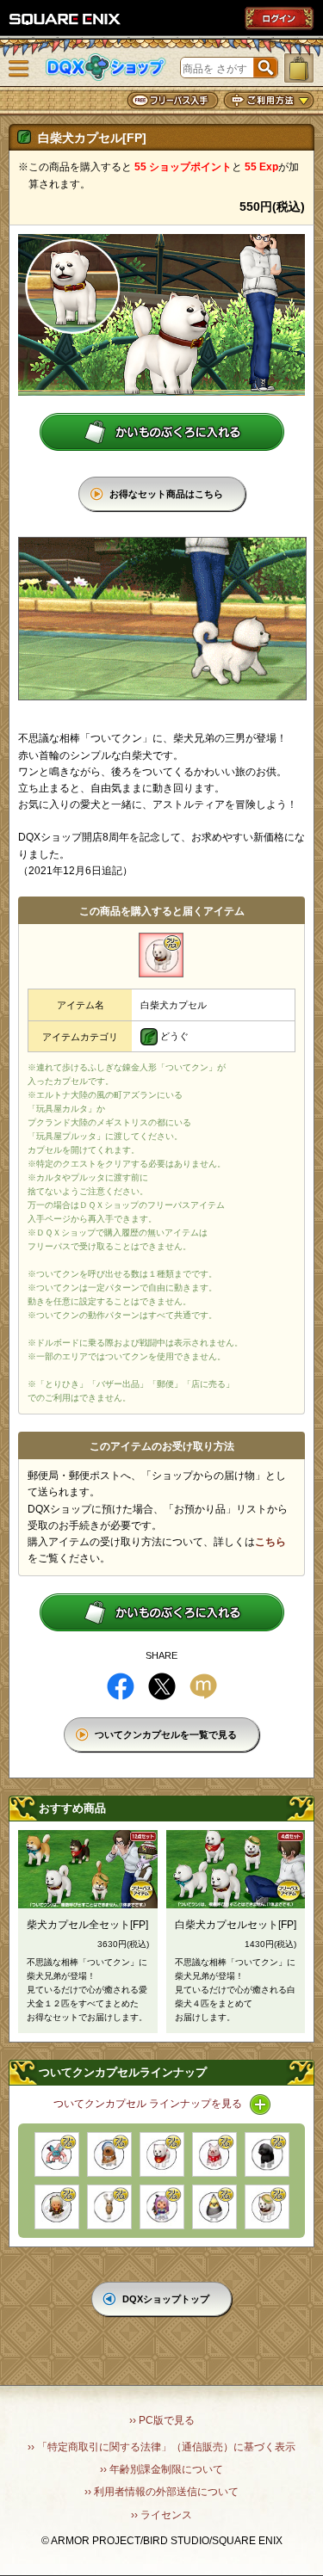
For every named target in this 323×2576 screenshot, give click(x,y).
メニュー (19, 69)
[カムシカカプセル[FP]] (109, 2207)
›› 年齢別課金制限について (161, 2469)
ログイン (279, 18)
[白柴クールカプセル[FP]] (162, 2154)
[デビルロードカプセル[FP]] (57, 2154)
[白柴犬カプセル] (161, 955)
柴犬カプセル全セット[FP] (87, 1925)
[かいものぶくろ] (299, 68)
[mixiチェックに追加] (203, 1686)
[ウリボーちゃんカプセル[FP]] (109, 2154)
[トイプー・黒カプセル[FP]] (267, 2154)
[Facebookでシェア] (121, 1686)
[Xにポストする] (162, 1686)
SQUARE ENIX (65, 19)
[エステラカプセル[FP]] (162, 2207)
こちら (270, 1542)
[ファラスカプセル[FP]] (57, 2207)
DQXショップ (106, 68)
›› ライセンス (161, 2515)
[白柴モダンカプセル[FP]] (267, 2207)
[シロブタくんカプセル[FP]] (214, 2154)
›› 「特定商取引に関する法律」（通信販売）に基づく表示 (161, 2447)
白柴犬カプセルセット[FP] (236, 1925)
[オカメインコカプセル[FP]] (214, 2207)
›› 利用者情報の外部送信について (161, 2492)
